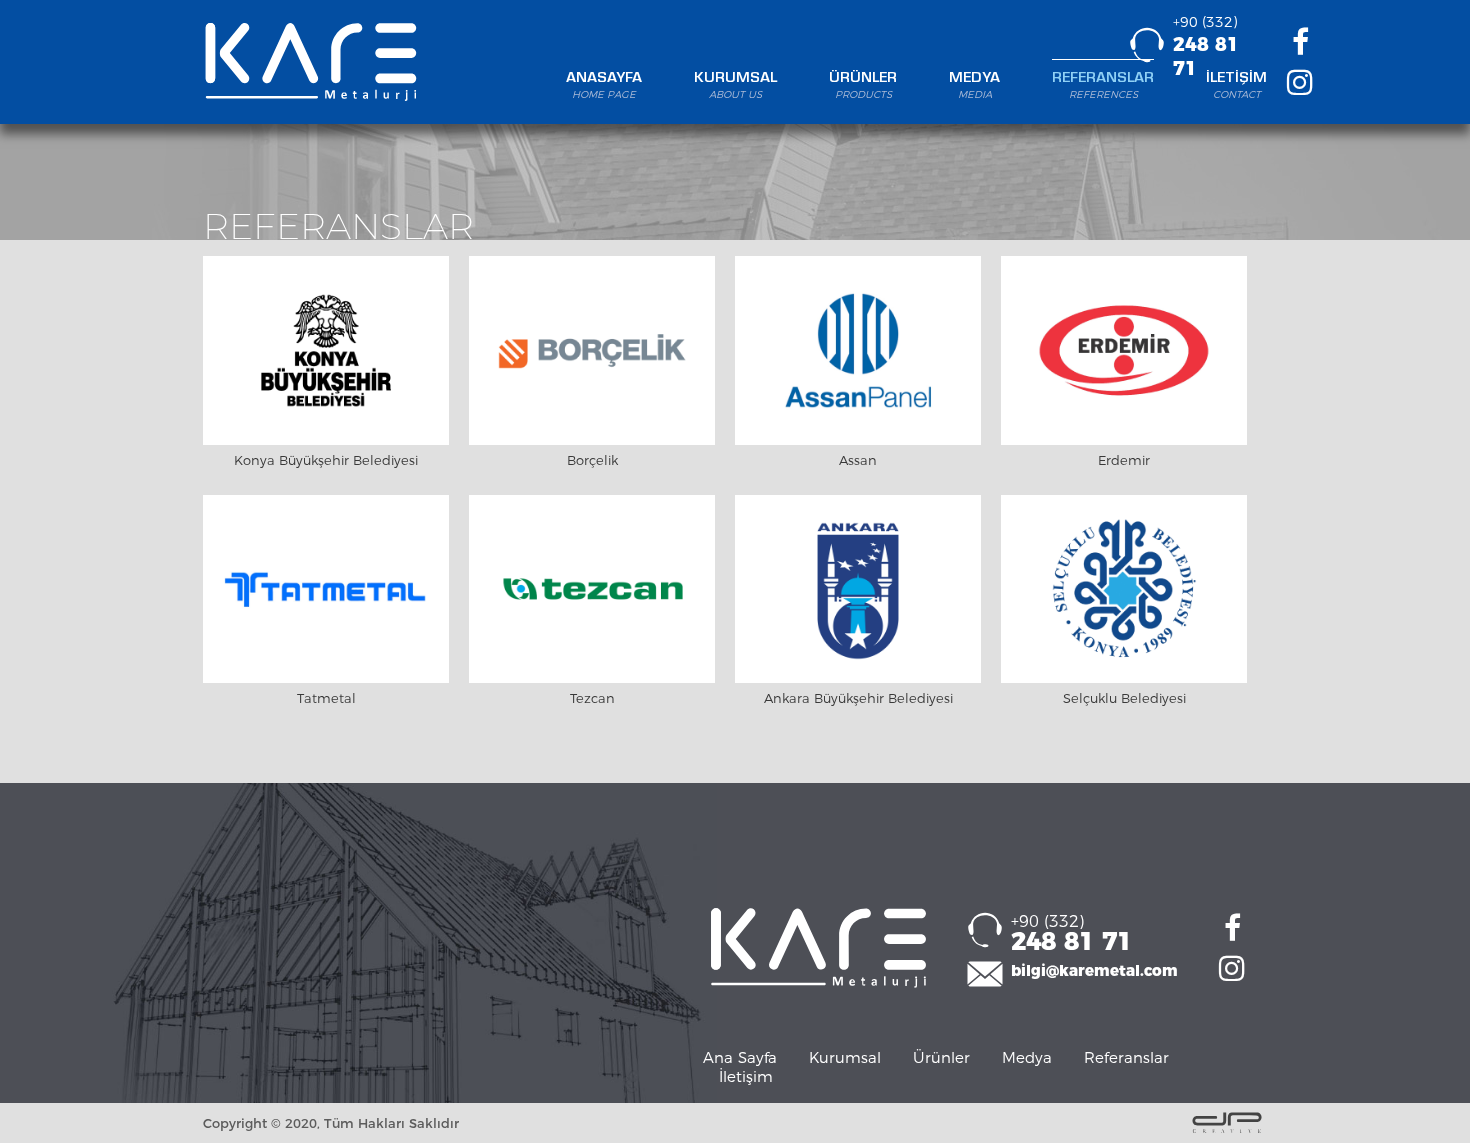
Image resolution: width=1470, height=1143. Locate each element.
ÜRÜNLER (863, 86)
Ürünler (941, 1057)
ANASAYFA (604, 86)
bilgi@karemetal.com (1094, 970)
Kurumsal (845, 1057)
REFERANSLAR (1103, 86)
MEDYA (974, 86)
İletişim (746, 1076)
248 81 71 (1071, 934)
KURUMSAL (735, 86)
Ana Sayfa (740, 1057)
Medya (1027, 1057)
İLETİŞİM (1236, 86)
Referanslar (1126, 1057)
